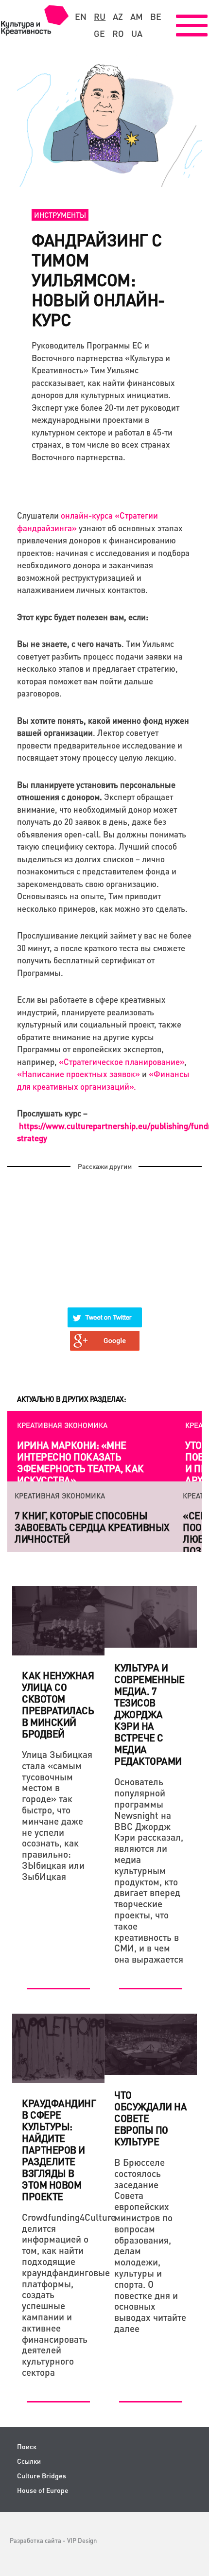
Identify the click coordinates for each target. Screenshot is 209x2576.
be (156, 17)
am (137, 17)
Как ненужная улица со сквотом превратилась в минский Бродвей (58, 1705)
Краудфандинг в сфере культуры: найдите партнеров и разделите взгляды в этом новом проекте (59, 2150)
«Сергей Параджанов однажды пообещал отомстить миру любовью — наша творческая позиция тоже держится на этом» (100, 1533)
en (81, 17)
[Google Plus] (105, 1335)
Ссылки (29, 2461)
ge (99, 34)
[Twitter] (105, 1311)
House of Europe (43, 2490)
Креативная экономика (62, 1425)
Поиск (27, 2446)
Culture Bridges (42, 2476)
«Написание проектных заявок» (78, 1074)
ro (118, 34)
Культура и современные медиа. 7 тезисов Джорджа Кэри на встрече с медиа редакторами (149, 1714)
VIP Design (82, 2540)
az (118, 17)
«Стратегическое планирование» (122, 1062)
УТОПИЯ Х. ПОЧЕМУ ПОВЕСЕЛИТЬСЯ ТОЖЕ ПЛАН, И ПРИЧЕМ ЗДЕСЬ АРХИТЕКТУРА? (82, 1462)
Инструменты (60, 215)
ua (137, 34)
